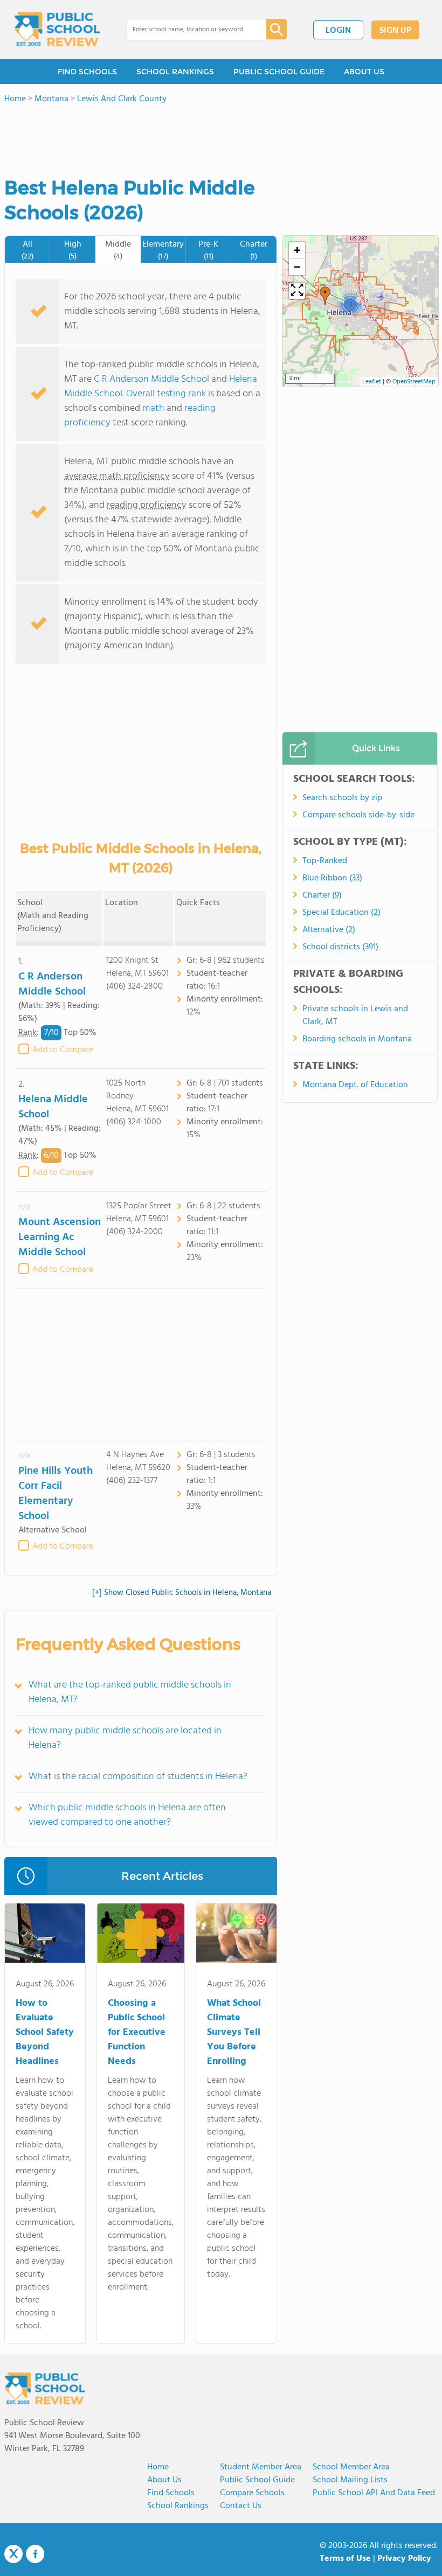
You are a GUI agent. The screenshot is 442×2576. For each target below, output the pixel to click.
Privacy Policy (404, 2559)
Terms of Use (345, 2559)
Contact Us (241, 2506)
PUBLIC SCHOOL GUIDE (279, 72)
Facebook (35, 2554)
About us (164, 2480)
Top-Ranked (325, 861)
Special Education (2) (341, 913)
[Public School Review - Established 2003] (57, 30)
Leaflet (372, 382)
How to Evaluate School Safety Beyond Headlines (45, 2032)
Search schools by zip (342, 798)
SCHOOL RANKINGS (175, 72)
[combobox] (189, 30)
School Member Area (351, 2467)
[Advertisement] (141, 1364)
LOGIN (338, 31)
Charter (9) (322, 895)
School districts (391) (340, 947)
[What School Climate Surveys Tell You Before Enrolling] (236, 1935)
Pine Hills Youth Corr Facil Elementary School (56, 1494)
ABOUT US (364, 72)
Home (158, 2467)
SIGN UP (395, 31)
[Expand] (297, 291)
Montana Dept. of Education (355, 1085)
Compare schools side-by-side (358, 815)
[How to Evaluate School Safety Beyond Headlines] (45, 1935)
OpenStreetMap (414, 382)
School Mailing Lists (350, 2480)
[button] (325, 296)
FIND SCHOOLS (87, 72)
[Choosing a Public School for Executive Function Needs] (141, 1935)
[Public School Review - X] (13, 2554)
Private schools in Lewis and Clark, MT (355, 1016)
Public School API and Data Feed (374, 2493)
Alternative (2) (329, 930)
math (153, 408)
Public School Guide (257, 2480)
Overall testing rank (166, 394)
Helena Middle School (53, 1107)
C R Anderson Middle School (151, 379)
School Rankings (178, 2506)
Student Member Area (261, 2467)
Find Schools (171, 2493)
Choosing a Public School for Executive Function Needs (137, 2032)
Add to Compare (63, 1050)
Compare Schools (252, 2493)
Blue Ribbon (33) (332, 878)
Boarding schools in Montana (357, 1039)
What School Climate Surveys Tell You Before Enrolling (234, 2032)
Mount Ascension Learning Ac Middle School (60, 1237)
